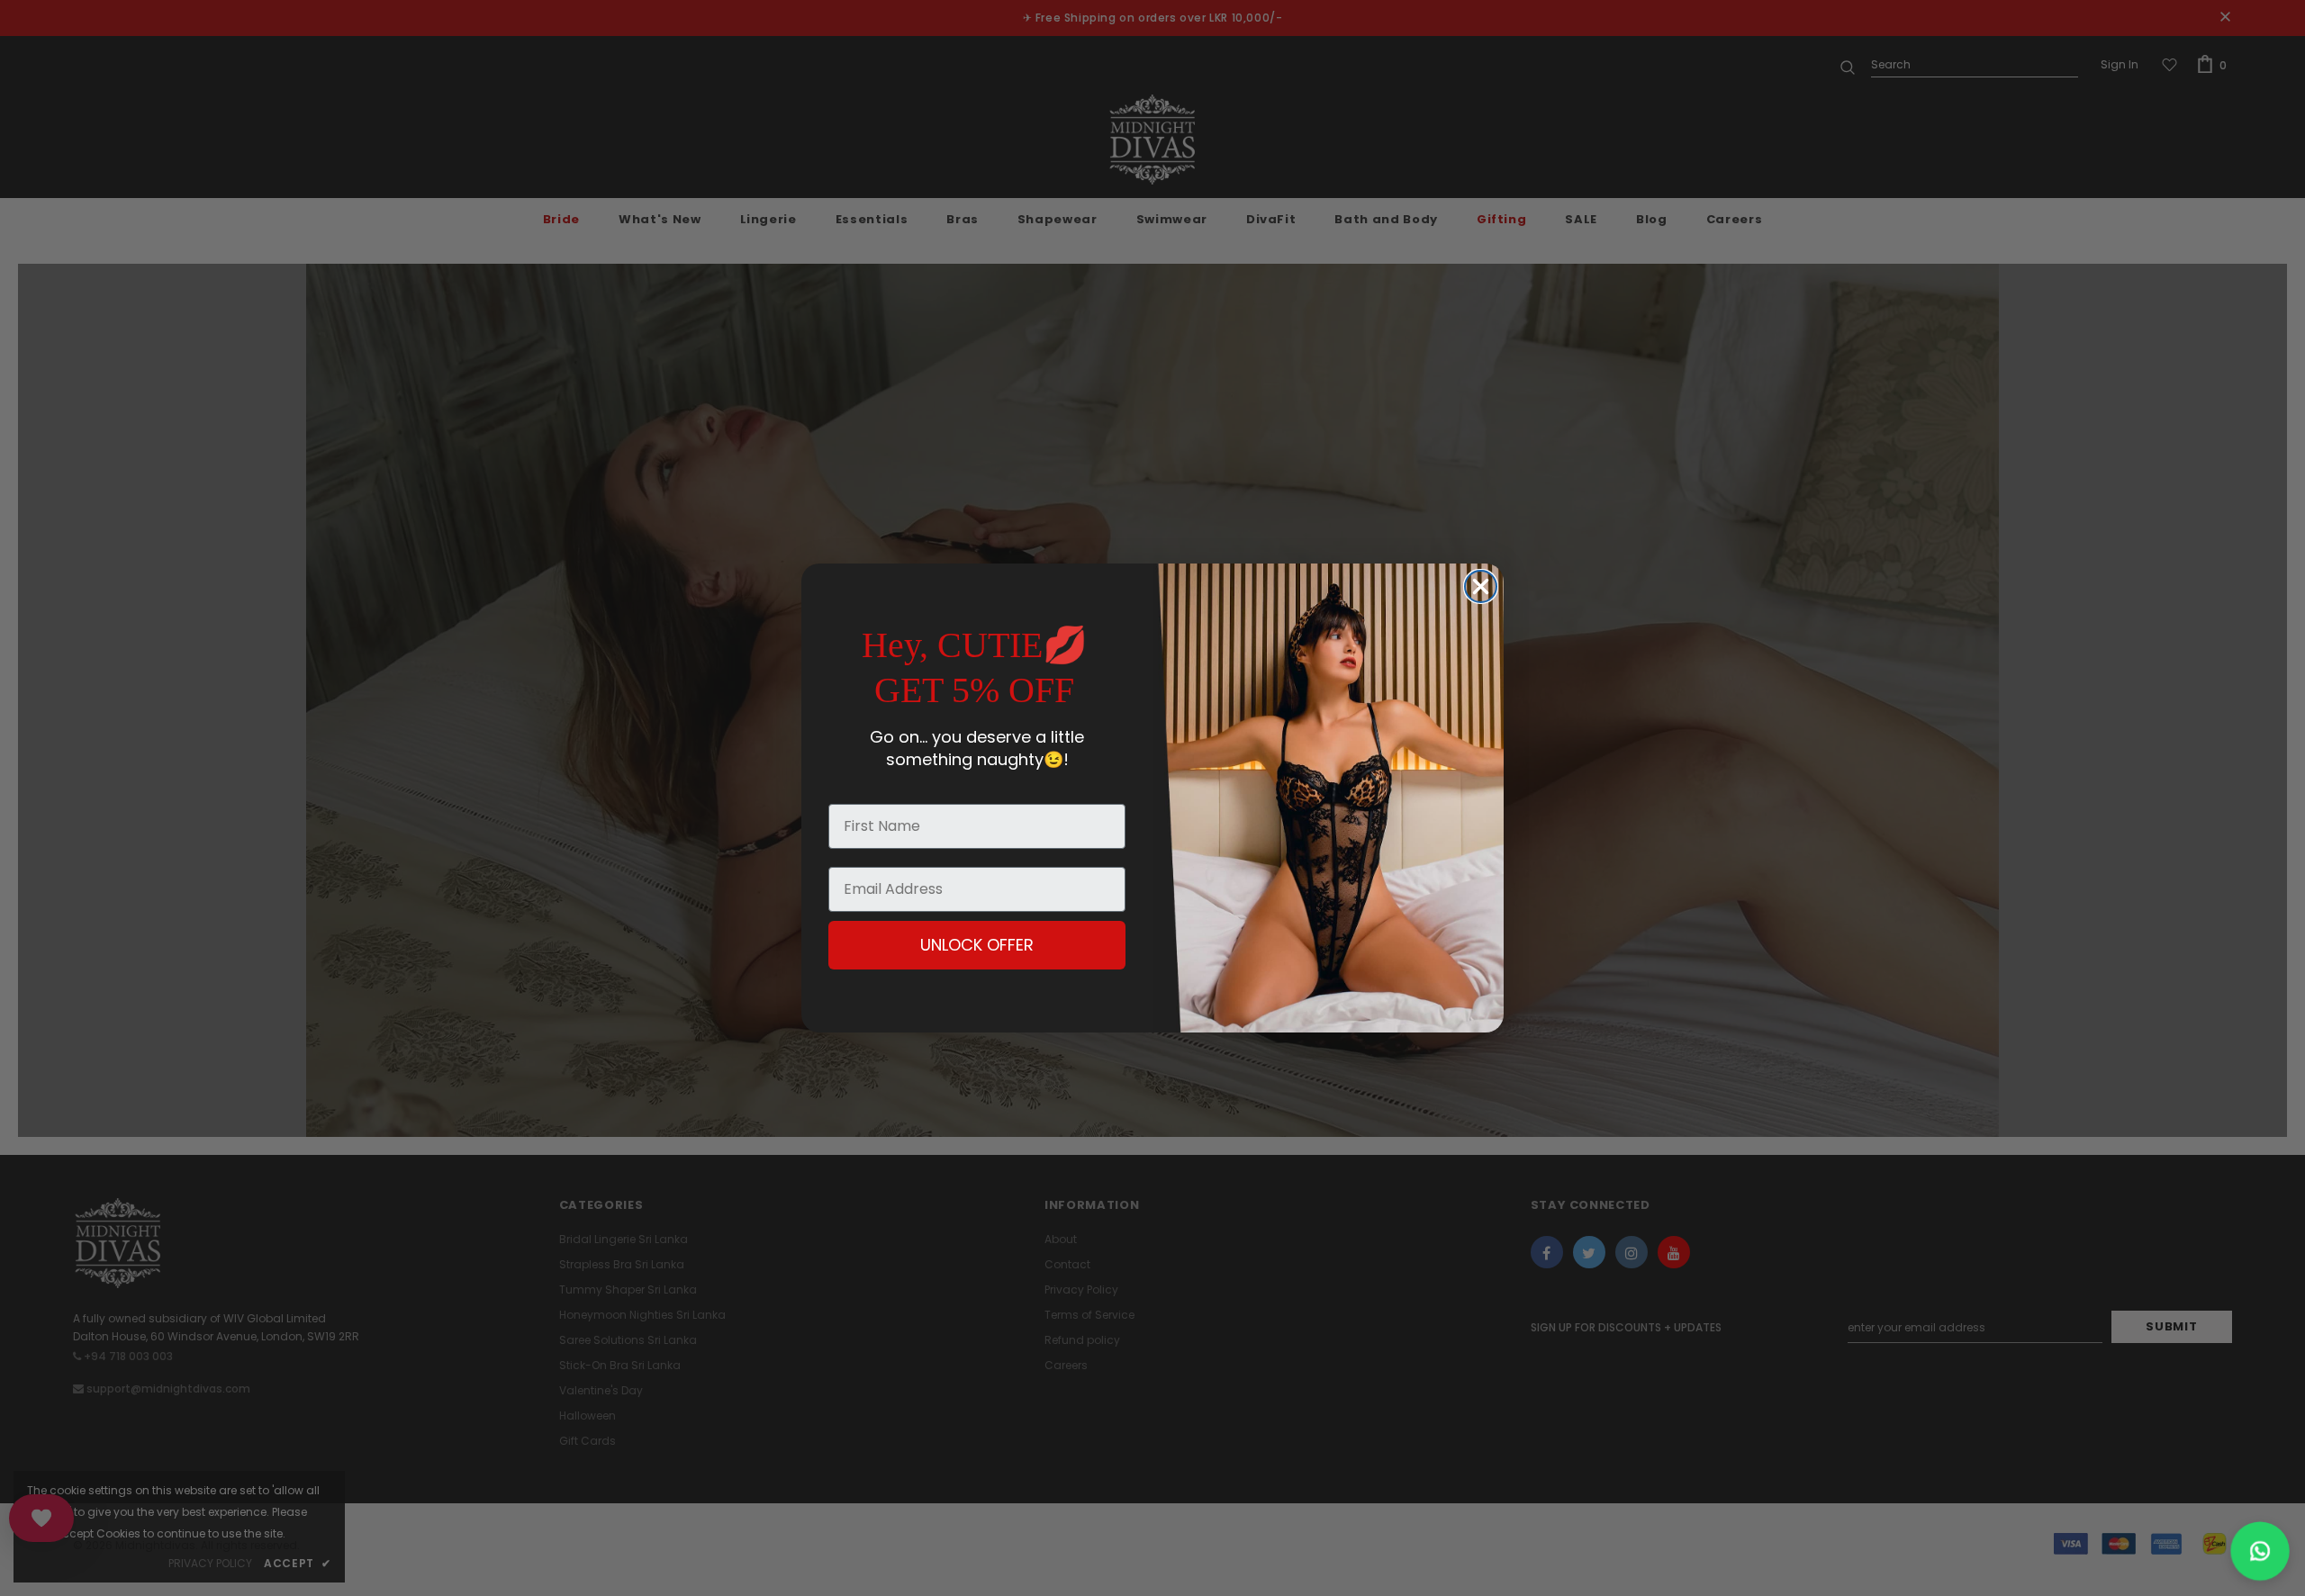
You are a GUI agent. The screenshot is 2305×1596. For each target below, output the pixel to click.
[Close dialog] (1481, 586)
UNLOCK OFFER (977, 945)
